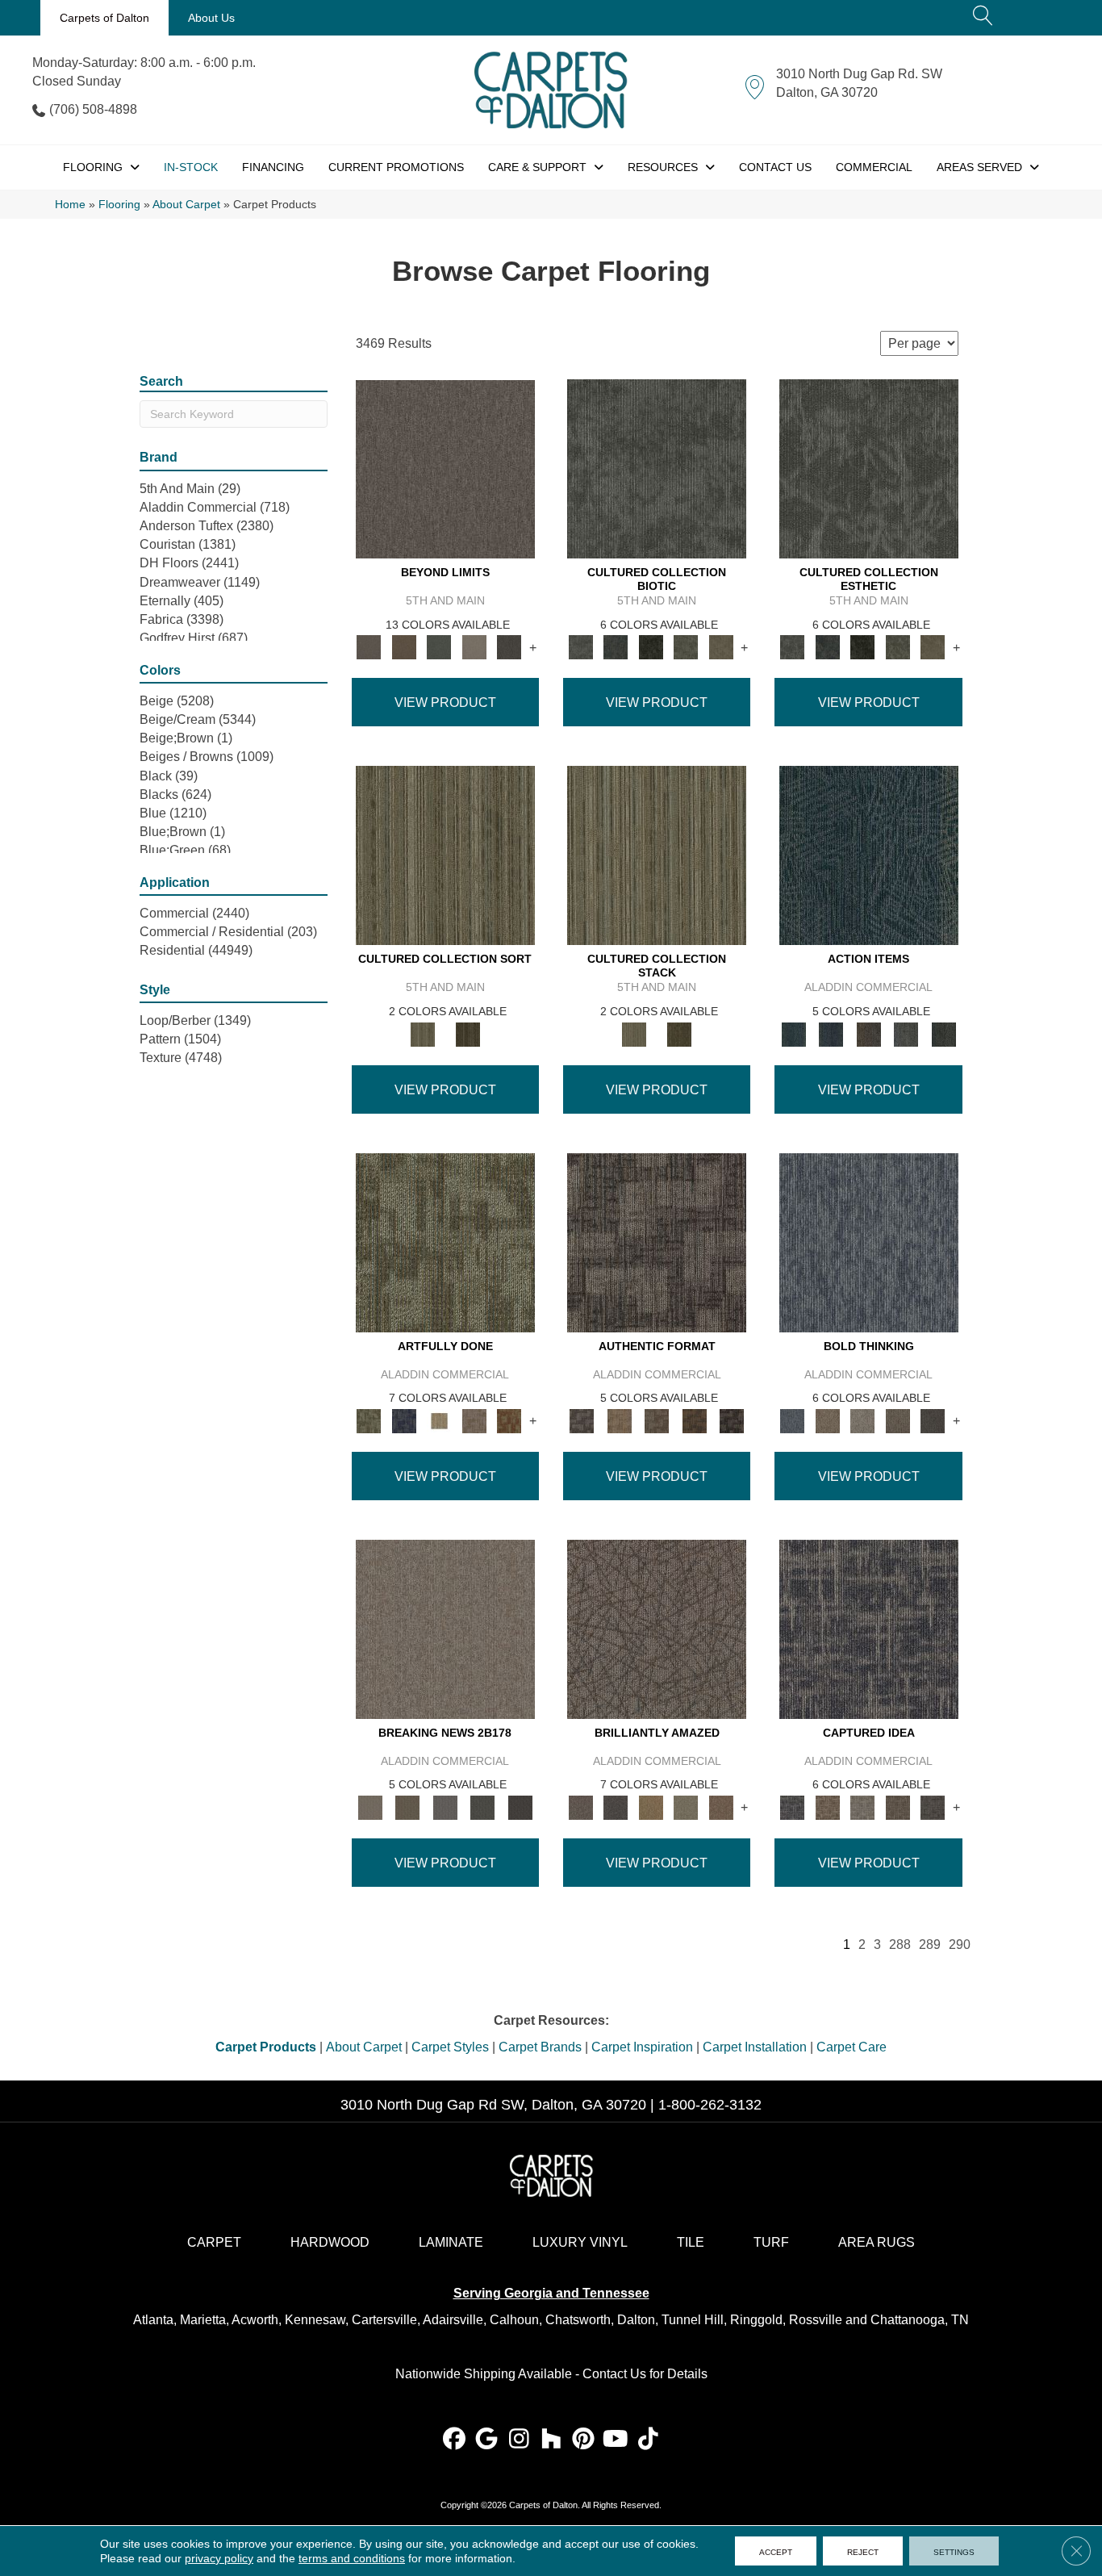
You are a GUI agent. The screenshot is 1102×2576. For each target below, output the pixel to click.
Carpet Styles (450, 2047)
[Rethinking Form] (694, 1420)
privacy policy (219, 2558)
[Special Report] (407, 1807)
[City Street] (943, 1033)
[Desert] (445, 468)
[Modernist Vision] (439, 1420)
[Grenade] (827, 1420)
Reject (863, 2551)
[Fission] (898, 1420)
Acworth (255, 2320)
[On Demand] (483, 1807)
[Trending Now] (445, 1628)
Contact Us (614, 2374)
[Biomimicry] (657, 468)
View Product (445, 703)
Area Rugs (877, 2242)
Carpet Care (852, 2047)
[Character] (615, 647)
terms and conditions (352, 2558)
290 (960, 1945)
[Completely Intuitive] (651, 1807)
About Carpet (186, 205)
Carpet (214, 2242)
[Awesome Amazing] (474, 1420)
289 (930, 1945)
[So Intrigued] (657, 1628)
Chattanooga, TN (920, 2320)
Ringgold (756, 2320)
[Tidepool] (869, 855)
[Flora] (439, 647)
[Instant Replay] (445, 1807)
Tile (691, 2242)
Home (70, 205)
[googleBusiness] (487, 2440)
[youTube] (616, 2440)
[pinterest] (584, 2440)
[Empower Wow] (686, 1807)
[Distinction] (721, 647)
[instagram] (519, 2440)
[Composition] (686, 647)
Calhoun (514, 2320)
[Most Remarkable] (404, 1420)
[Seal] (933, 1420)
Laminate (451, 2242)
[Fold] (445, 855)
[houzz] (551, 2440)
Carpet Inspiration (642, 2047)
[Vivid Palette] (509, 1420)
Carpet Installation (755, 2047)
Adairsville (453, 2320)
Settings (954, 2551)
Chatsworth (578, 2320)
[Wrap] (468, 1033)
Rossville (816, 2320)
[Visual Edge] (657, 1242)
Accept (776, 2551)
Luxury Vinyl (580, 2242)
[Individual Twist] (657, 1420)
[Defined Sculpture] (619, 1420)
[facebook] (455, 2440)
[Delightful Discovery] (445, 1242)
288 (900, 1945)
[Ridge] (509, 647)
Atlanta (153, 2320)
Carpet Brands (540, 2047)
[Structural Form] (732, 1420)
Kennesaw (315, 2320)
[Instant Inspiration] (721, 1807)
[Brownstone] (868, 1033)
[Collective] (651, 647)
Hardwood (330, 2242)
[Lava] (862, 1420)
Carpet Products (266, 2047)
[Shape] (869, 1242)
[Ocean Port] (831, 1033)
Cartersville (384, 2320)
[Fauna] (404, 647)
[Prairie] (474, 647)
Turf (771, 2242)
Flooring (119, 205)
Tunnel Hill (693, 2320)
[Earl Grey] (906, 1033)
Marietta (203, 2320)
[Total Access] (520, 1807)
